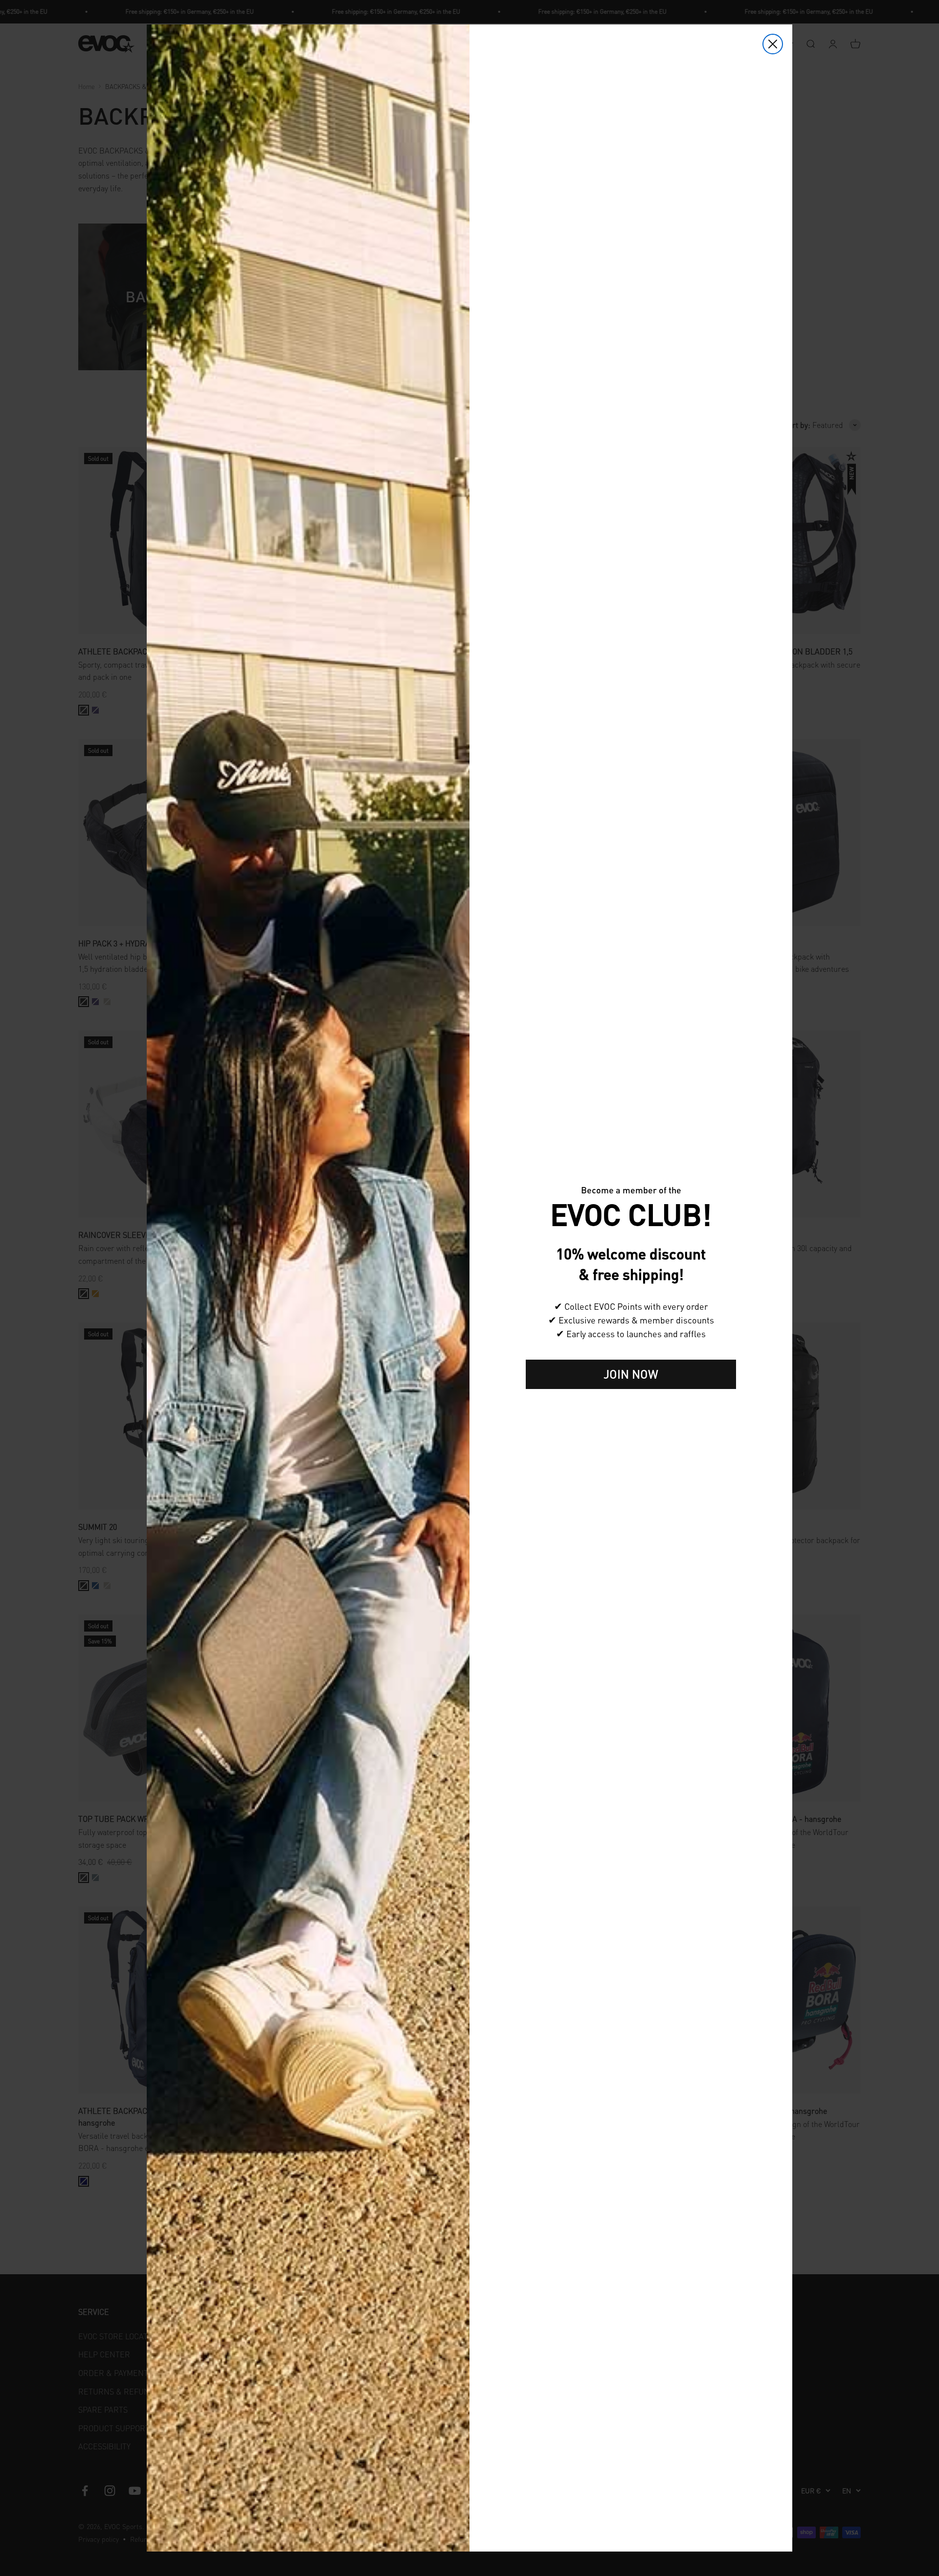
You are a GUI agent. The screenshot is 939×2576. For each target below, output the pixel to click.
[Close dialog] (773, 44)
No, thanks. (631, 1404)
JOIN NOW (631, 1374)
